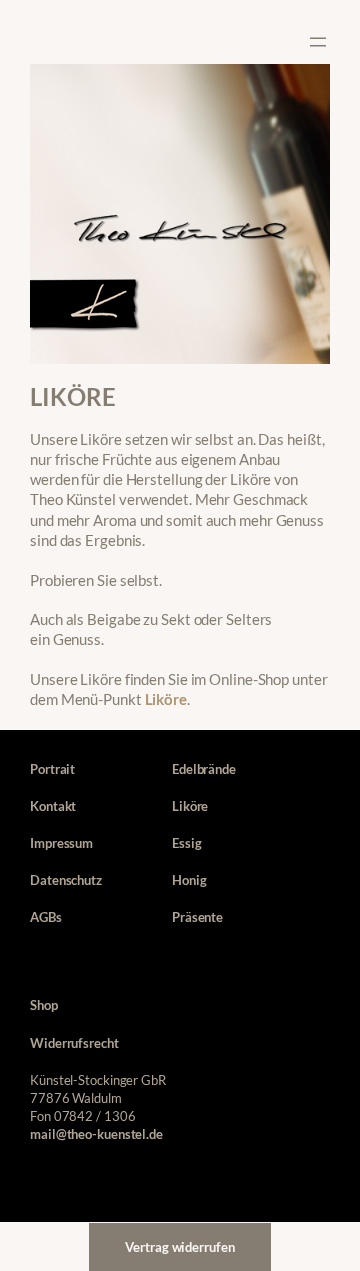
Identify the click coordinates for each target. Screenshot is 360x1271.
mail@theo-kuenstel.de (96, 1134)
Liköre (166, 699)
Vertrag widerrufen (179, 1247)
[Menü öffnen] (318, 42)
